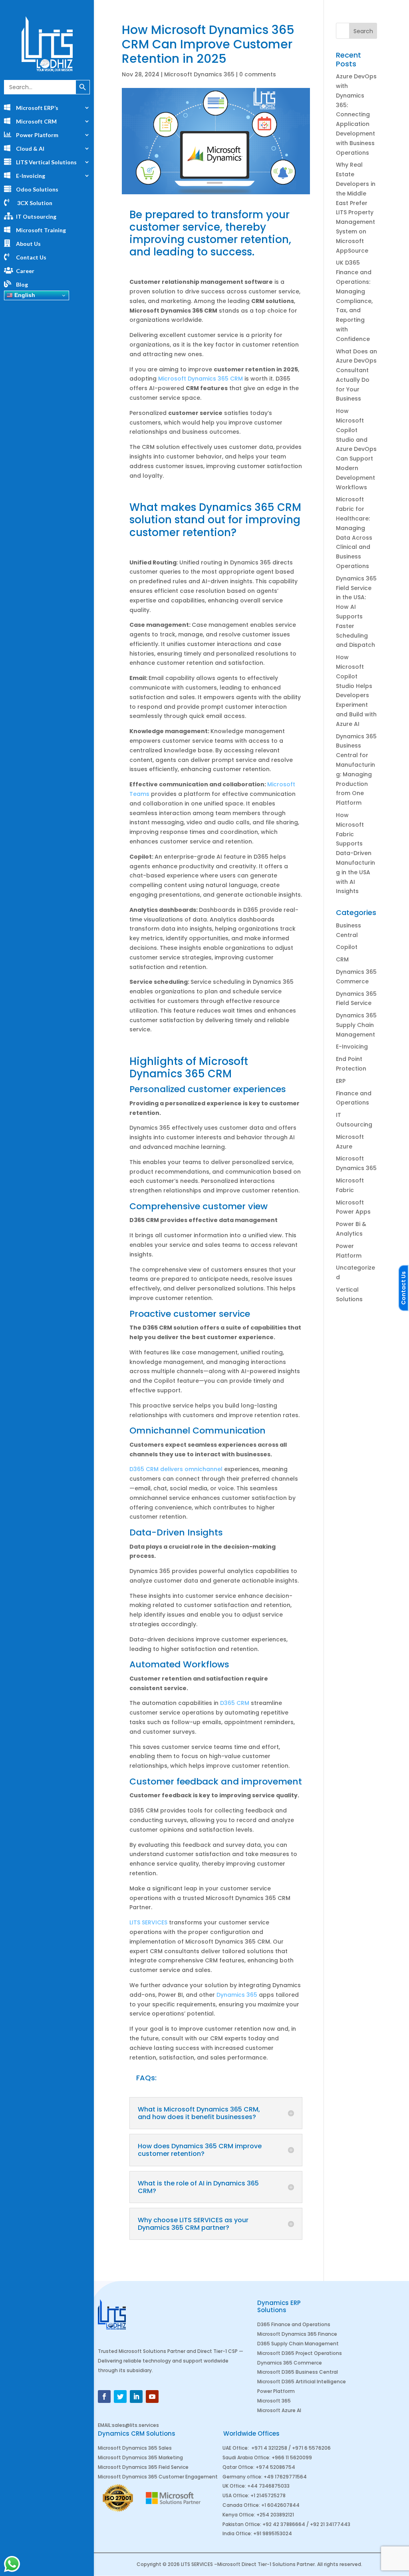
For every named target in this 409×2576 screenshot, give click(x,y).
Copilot (347, 947)
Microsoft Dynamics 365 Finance (297, 2334)
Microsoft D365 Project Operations (300, 2353)
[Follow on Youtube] (152, 2397)
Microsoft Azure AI (279, 2410)
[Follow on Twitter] (120, 2397)
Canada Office (241, 2505)
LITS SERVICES (148, 1922)
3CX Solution (34, 203)
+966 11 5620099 (292, 2457)
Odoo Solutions (37, 189)
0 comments (258, 74)
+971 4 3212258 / (272, 2448)
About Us (28, 244)
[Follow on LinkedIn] (136, 2397)
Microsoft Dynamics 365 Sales (135, 2448)
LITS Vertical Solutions (46, 162)
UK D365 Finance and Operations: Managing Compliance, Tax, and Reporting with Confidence (354, 301)
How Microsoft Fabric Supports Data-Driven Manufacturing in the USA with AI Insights (355, 853)
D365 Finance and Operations (294, 2324)
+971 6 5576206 (311, 2448)
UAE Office (235, 2448)
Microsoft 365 (274, 2401)
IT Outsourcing (36, 216)
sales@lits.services (135, 2425)
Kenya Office (238, 2515)
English (24, 295)
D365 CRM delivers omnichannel (176, 1469)
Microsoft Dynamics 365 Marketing (140, 2457)
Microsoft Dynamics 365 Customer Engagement (158, 2477)
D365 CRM (235, 1703)
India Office (237, 2533)
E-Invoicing (352, 1047)
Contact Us (31, 257)
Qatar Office (238, 2467)
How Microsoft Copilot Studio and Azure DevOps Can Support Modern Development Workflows (356, 449)
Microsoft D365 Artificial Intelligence (302, 2382)
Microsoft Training (41, 230)
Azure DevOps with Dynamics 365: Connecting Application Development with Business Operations (356, 114)
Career (25, 271)
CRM (342, 959)
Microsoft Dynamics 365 (199, 74)
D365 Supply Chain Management (298, 2344)
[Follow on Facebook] (104, 2397)
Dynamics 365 (237, 1995)
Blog (22, 284)
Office (262, 2457)
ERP (341, 1081)
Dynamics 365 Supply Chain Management (356, 1025)
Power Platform (37, 135)
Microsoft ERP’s (37, 108)
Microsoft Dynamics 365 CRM (201, 379)
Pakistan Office (241, 2524)
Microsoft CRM (36, 121)
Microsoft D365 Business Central (298, 2372)
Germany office (242, 2477)
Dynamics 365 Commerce (290, 2363)
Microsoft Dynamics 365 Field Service (143, 2467)
